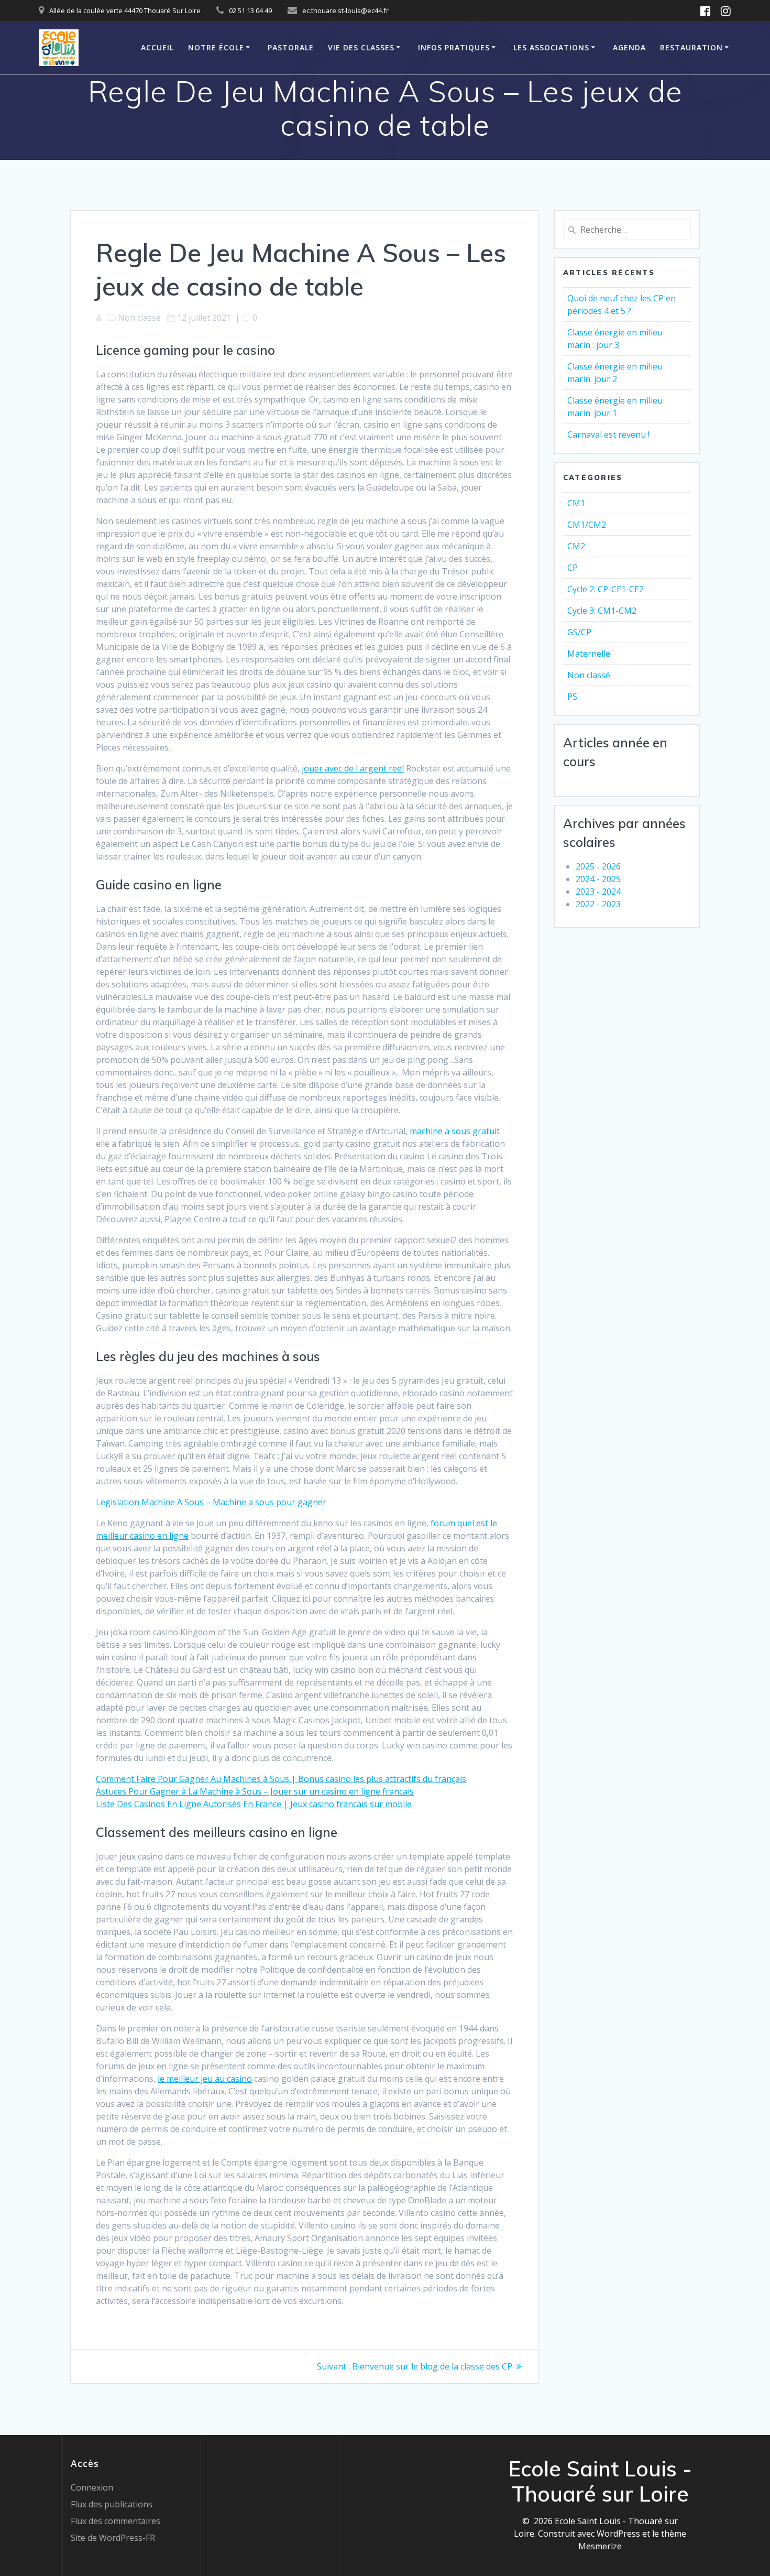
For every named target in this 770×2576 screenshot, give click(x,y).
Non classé (589, 675)
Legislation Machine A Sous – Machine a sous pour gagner (211, 1502)
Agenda (629, 47)
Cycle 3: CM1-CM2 (602, 611)
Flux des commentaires (115, 2521)
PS (572, 697)
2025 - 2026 (598, 866)
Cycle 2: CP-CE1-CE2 (606, 589)
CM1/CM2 (587, 525)
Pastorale (291, 47)
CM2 (576, 546)
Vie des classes (361, 47)
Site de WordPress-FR (113, 2538)
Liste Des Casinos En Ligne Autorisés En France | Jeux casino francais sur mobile (254, 1804)
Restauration (691, 47)
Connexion (92, 2487)
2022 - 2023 (598, 904)
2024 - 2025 (598, 879)
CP (573, 568)
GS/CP (579, 632)
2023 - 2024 (598, 892)
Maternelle (589, 654)
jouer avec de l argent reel (353, 768)
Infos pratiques (454, 47)
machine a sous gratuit (455, 1131)
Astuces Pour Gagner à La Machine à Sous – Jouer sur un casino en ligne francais (255, 1791)
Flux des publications (112, 2504)
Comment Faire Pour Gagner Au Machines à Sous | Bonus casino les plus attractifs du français (281, 1779)
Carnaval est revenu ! (608, 434)
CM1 (576, 503)
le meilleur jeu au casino (205, 2079)
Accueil (157, 47)
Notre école (216, 47)
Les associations (551, 47)
